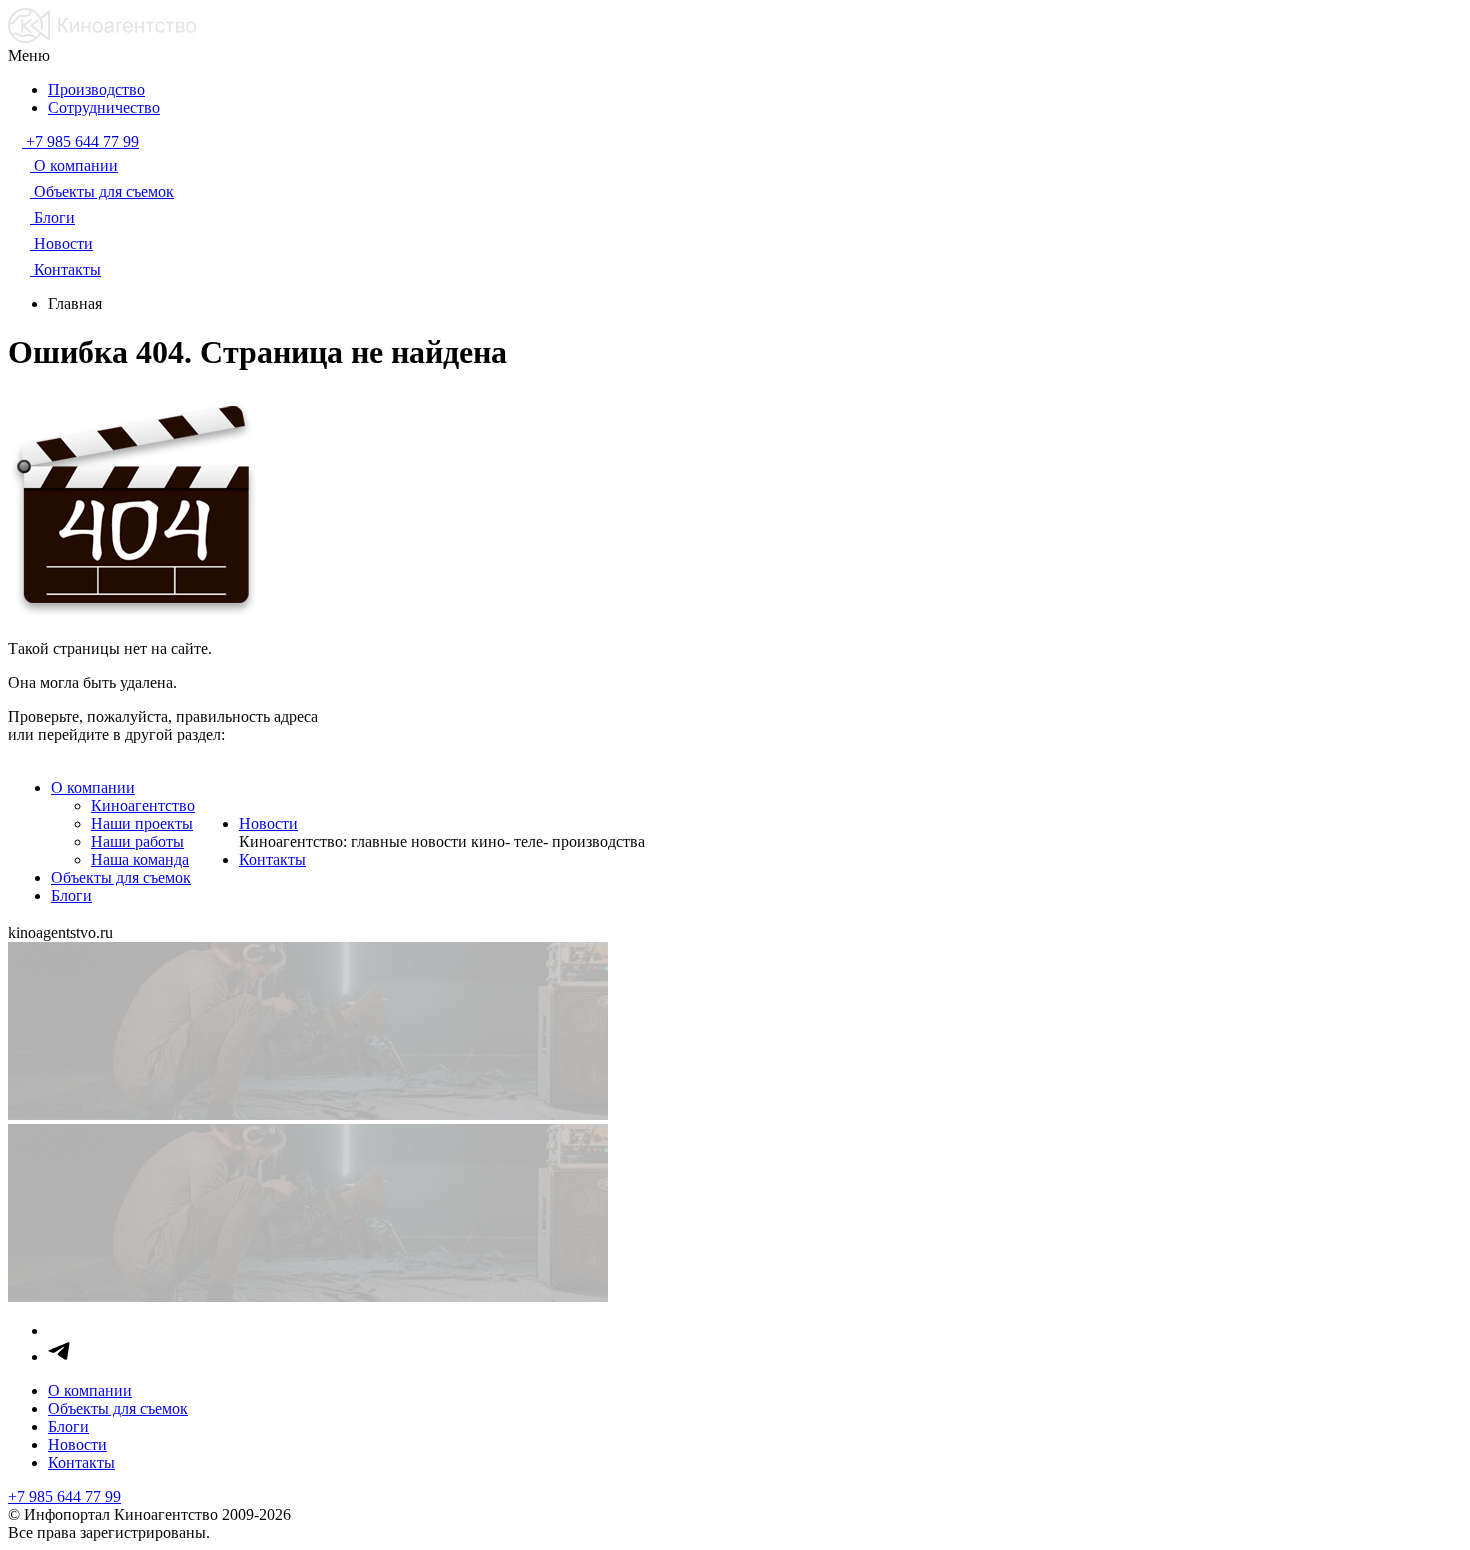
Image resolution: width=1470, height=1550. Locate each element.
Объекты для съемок (121, 877)
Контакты (272, 859)
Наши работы (137, 841)
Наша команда (140, 859)
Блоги (71, 895)
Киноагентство (143, 805)
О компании (93, 787)
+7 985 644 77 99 (64, 1496)
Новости (268, 823)
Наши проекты (142, 823)
